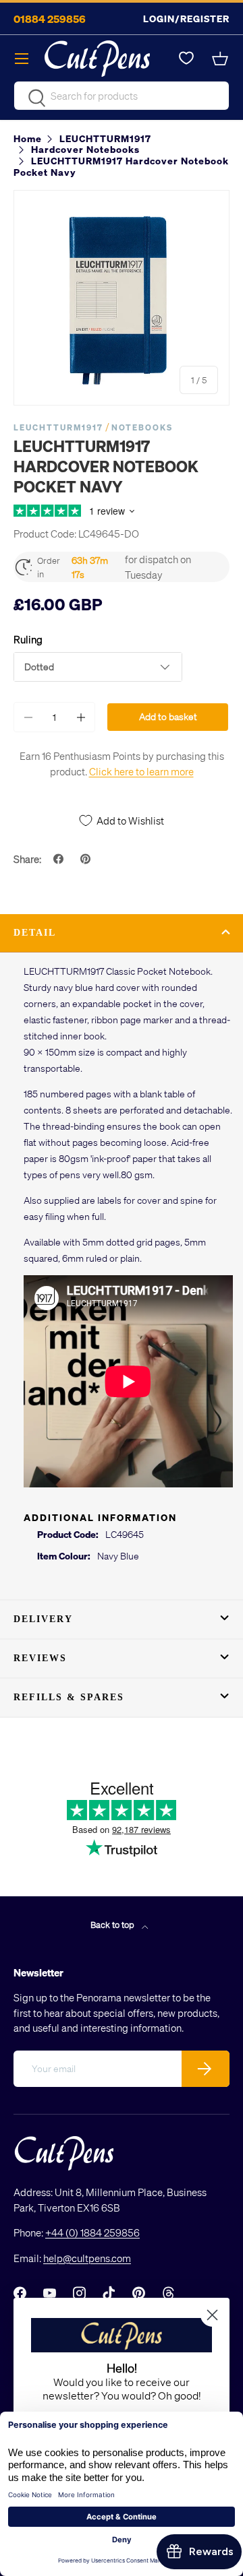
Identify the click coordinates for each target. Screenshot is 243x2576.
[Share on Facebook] (60, 859)
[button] (221, 59)
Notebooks (142, 427)
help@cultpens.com (87, 2258)
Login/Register (186, 19)
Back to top (113, 1924)
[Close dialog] (212, 2315)
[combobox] (122, 96)
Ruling (28, 639)
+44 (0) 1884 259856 (92, 2232)
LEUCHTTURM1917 (58, 427)
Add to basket (168, 716)
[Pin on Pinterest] (87, 859)
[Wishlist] (186, 59)
